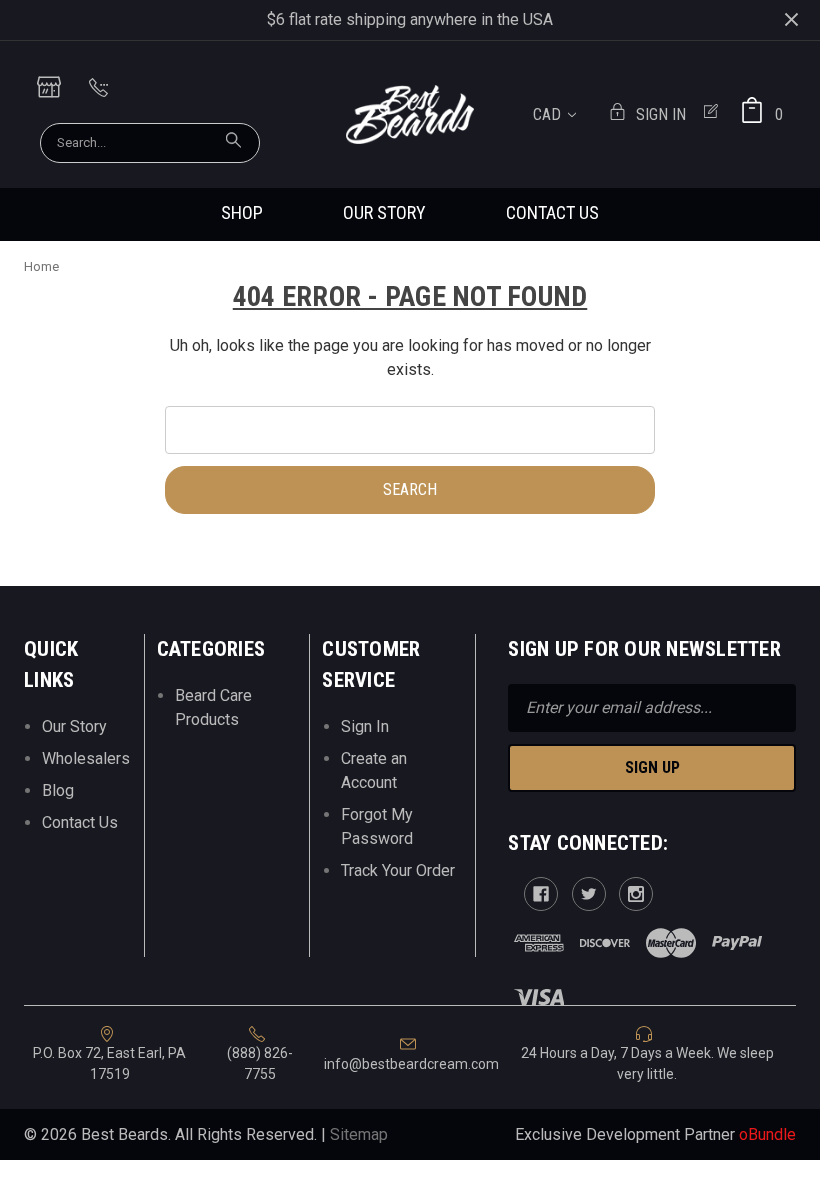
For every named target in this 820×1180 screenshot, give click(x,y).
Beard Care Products (213, 707)
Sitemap (359, 1134)
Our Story (384, 212)
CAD (549, 114)
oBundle (767, 1134)
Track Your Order (398, 870)
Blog (58, 790)
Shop (242, 212)
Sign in (661, 114)
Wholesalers (86, 758)
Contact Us (552, 212)
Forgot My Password (377, 826)
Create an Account (374, 770)
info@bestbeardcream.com (411, 1064)
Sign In (365, 726)
